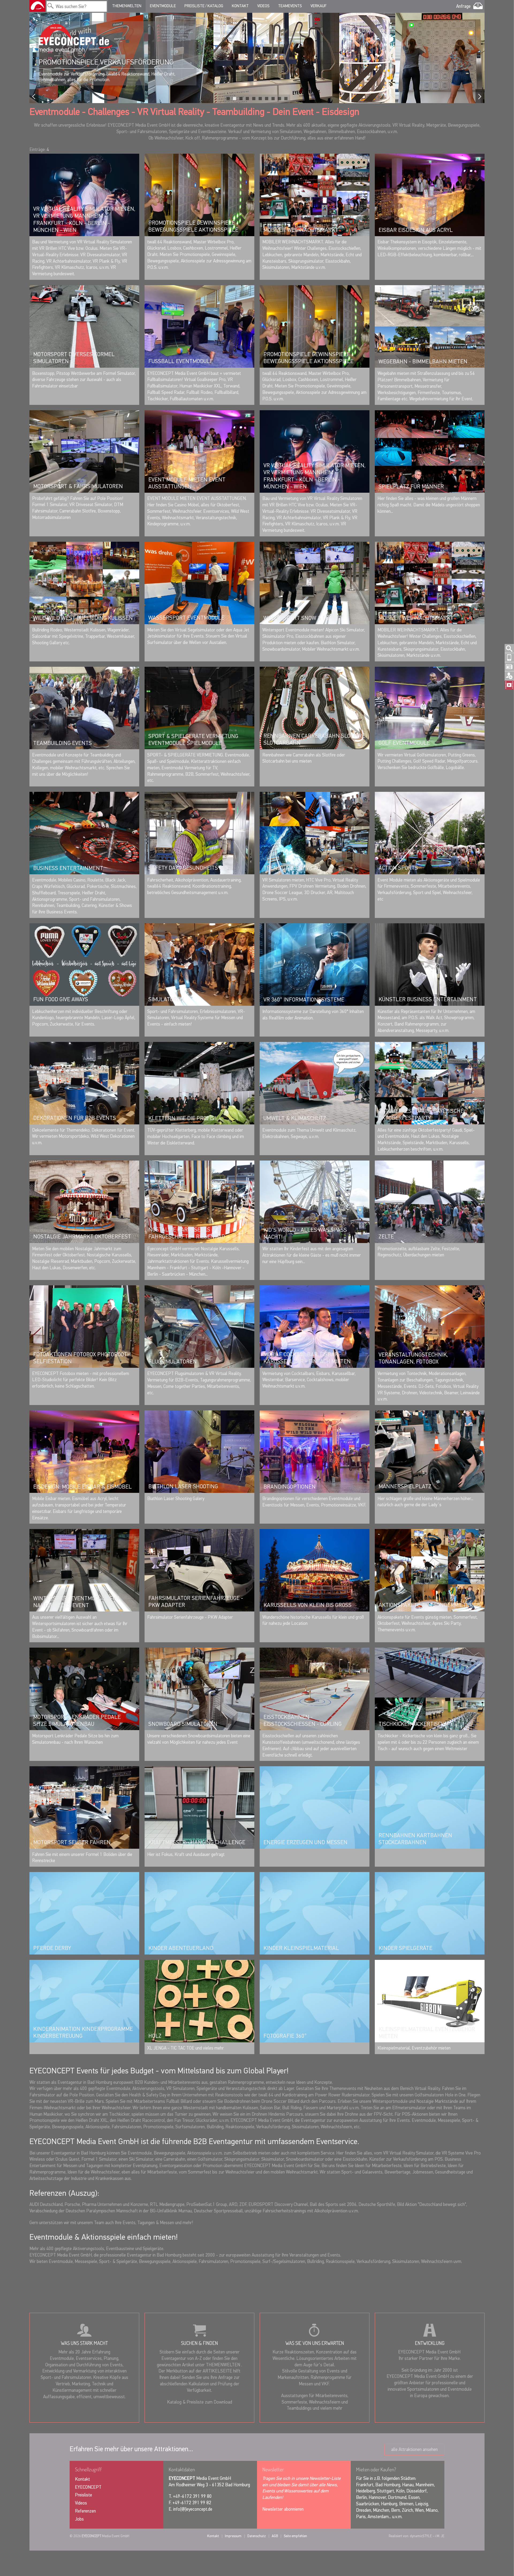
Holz (155, 2036)
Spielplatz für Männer (411, 487)
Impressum (233, 2536)
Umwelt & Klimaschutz (295, 1118)
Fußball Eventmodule (181, 361)
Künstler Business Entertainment (428, 1000)
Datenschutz (257, 2536)
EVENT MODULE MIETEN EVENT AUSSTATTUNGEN (187, 483)
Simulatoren (166, 1000)
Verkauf (318, 6)
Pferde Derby (52, 1948)
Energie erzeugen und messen (305, 1843)
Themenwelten (127, 6)
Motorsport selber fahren (72, 1843)
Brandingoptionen (290, 1487)
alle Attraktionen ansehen (414, 2450)
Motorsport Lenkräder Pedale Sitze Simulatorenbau (77, 1721)
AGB (275, 2536)
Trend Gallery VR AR (292, 868)
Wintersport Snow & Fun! (299, 618)
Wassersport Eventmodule (186, 618)
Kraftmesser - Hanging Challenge (197, 1843)
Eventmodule (163, 6)
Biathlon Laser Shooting (183, 1487)
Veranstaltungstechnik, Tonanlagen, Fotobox (413, 1358)
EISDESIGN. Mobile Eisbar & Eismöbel (82, 1487)
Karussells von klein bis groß (307, 1605)
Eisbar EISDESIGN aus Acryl (416, 230)
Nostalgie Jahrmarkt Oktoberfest (82, 1237)
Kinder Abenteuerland (181, 1948)
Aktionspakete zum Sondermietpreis (430, 1605)
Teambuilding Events (63, 743)
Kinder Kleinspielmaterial (301, 1948)
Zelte (386, 1237)
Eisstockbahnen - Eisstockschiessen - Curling (303, 1721)
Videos (263, 6)
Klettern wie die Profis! (182, 1118)
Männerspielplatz (405, 1487)
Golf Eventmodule (404, 743)
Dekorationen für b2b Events (75, 1118)
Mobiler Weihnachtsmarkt (301, 230)
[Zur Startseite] (37, 6)
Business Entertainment (68, 868)
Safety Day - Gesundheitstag (188, 868)
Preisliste (84, 2495)
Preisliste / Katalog (204, 6)
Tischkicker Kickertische (413, 1724)
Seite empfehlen (295, 2536)
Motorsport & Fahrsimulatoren (78, 487)
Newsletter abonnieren (283, 2509)
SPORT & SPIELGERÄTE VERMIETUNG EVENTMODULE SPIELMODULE (193, 740)
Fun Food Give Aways (61, 1000)
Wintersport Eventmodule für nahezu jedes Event (76, 1602)
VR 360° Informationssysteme (304, 1000)
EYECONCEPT (88, 2488)
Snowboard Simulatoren (183, 1724)
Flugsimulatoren (173, 1362)
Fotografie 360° (285, 2036)
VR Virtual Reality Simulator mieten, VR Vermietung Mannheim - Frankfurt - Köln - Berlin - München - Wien (84, 220)
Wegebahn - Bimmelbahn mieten (423, 362)
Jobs (79, 2519)
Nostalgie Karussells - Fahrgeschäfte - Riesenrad (187, 1233)
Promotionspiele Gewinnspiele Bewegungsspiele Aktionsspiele (193, 227)
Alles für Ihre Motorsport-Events (101, 62)
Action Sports (398, 868)
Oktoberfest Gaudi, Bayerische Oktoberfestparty (421, 1115)
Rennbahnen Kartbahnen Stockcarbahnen (415, 1839)
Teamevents (290, 6)
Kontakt (240, 6)
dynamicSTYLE (421, 2536)
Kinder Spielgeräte (405, 1948)
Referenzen (85, 2511)
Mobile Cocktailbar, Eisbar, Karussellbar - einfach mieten (307, 1358)
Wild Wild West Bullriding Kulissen (83, 618)
